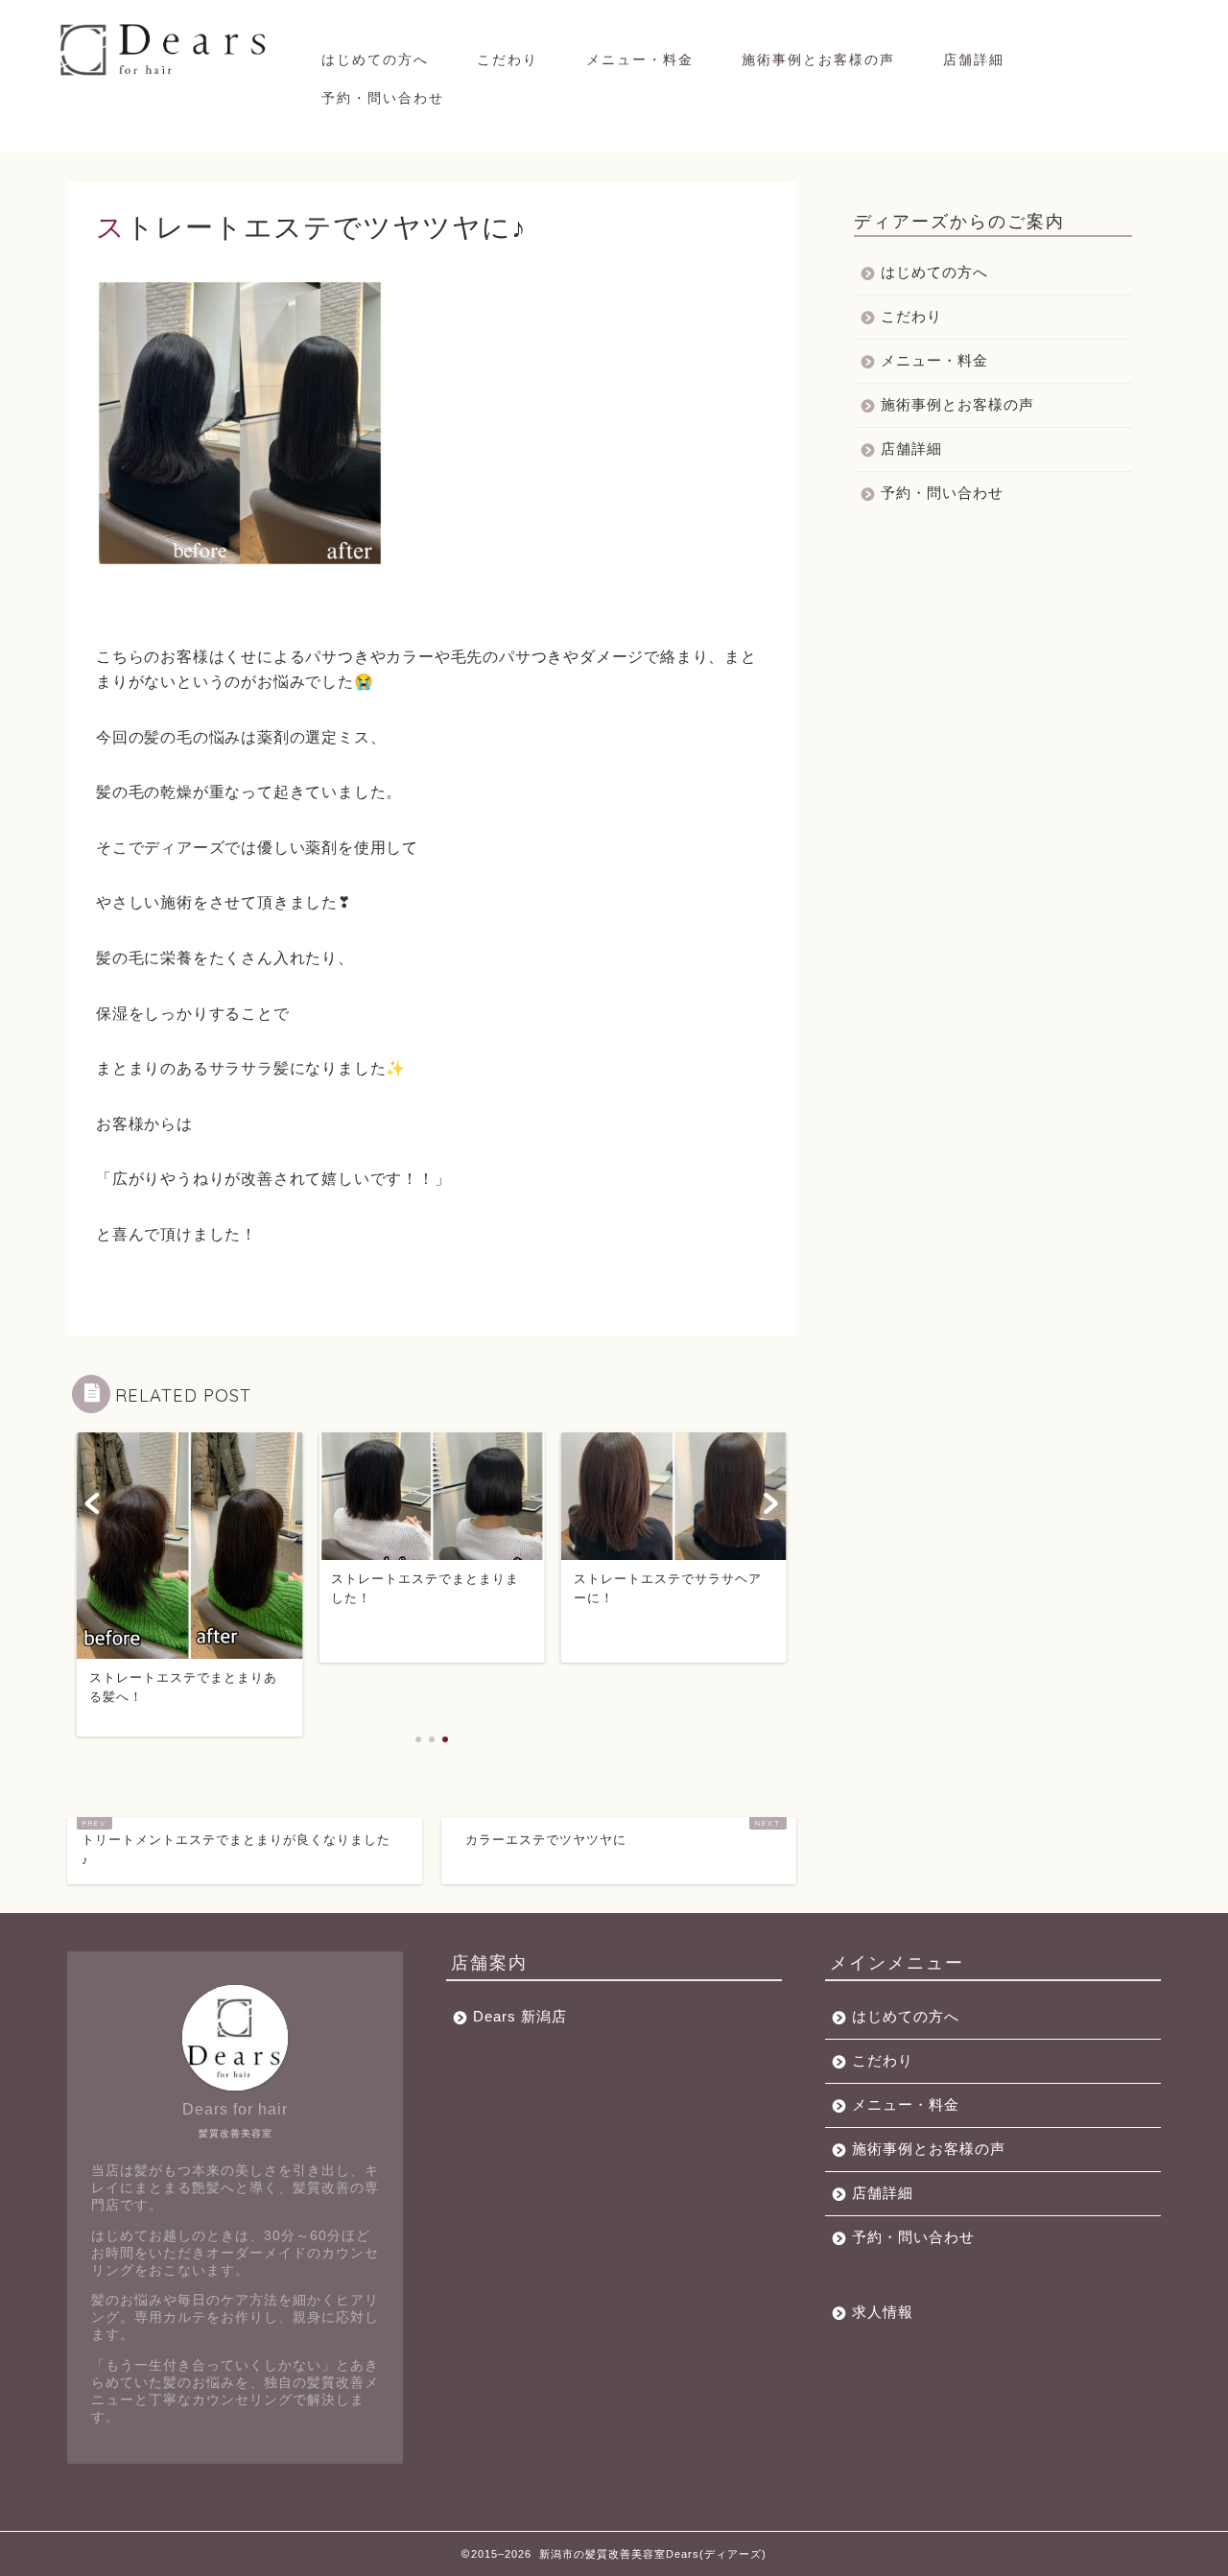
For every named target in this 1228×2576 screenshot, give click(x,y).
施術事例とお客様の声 (818, 59)
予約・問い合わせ (383, 98)
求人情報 (883, 2312)
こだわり (508, 59)
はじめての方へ (375, 59)
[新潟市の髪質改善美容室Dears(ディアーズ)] (165, 74)
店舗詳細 (974, 59)
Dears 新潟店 (520, 2016)
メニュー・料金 (640, 59)
